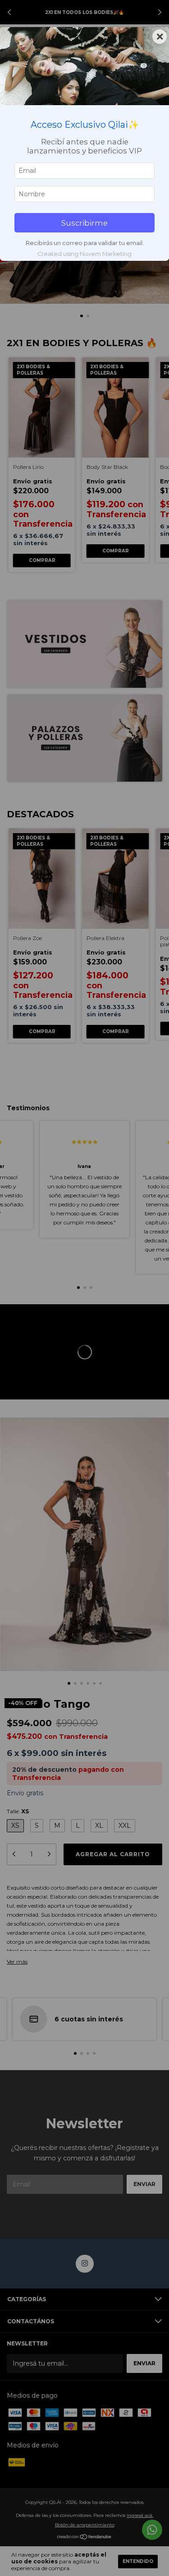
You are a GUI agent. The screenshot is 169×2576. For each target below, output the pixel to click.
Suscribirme (84, 223)
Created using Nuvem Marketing (84, 254)
